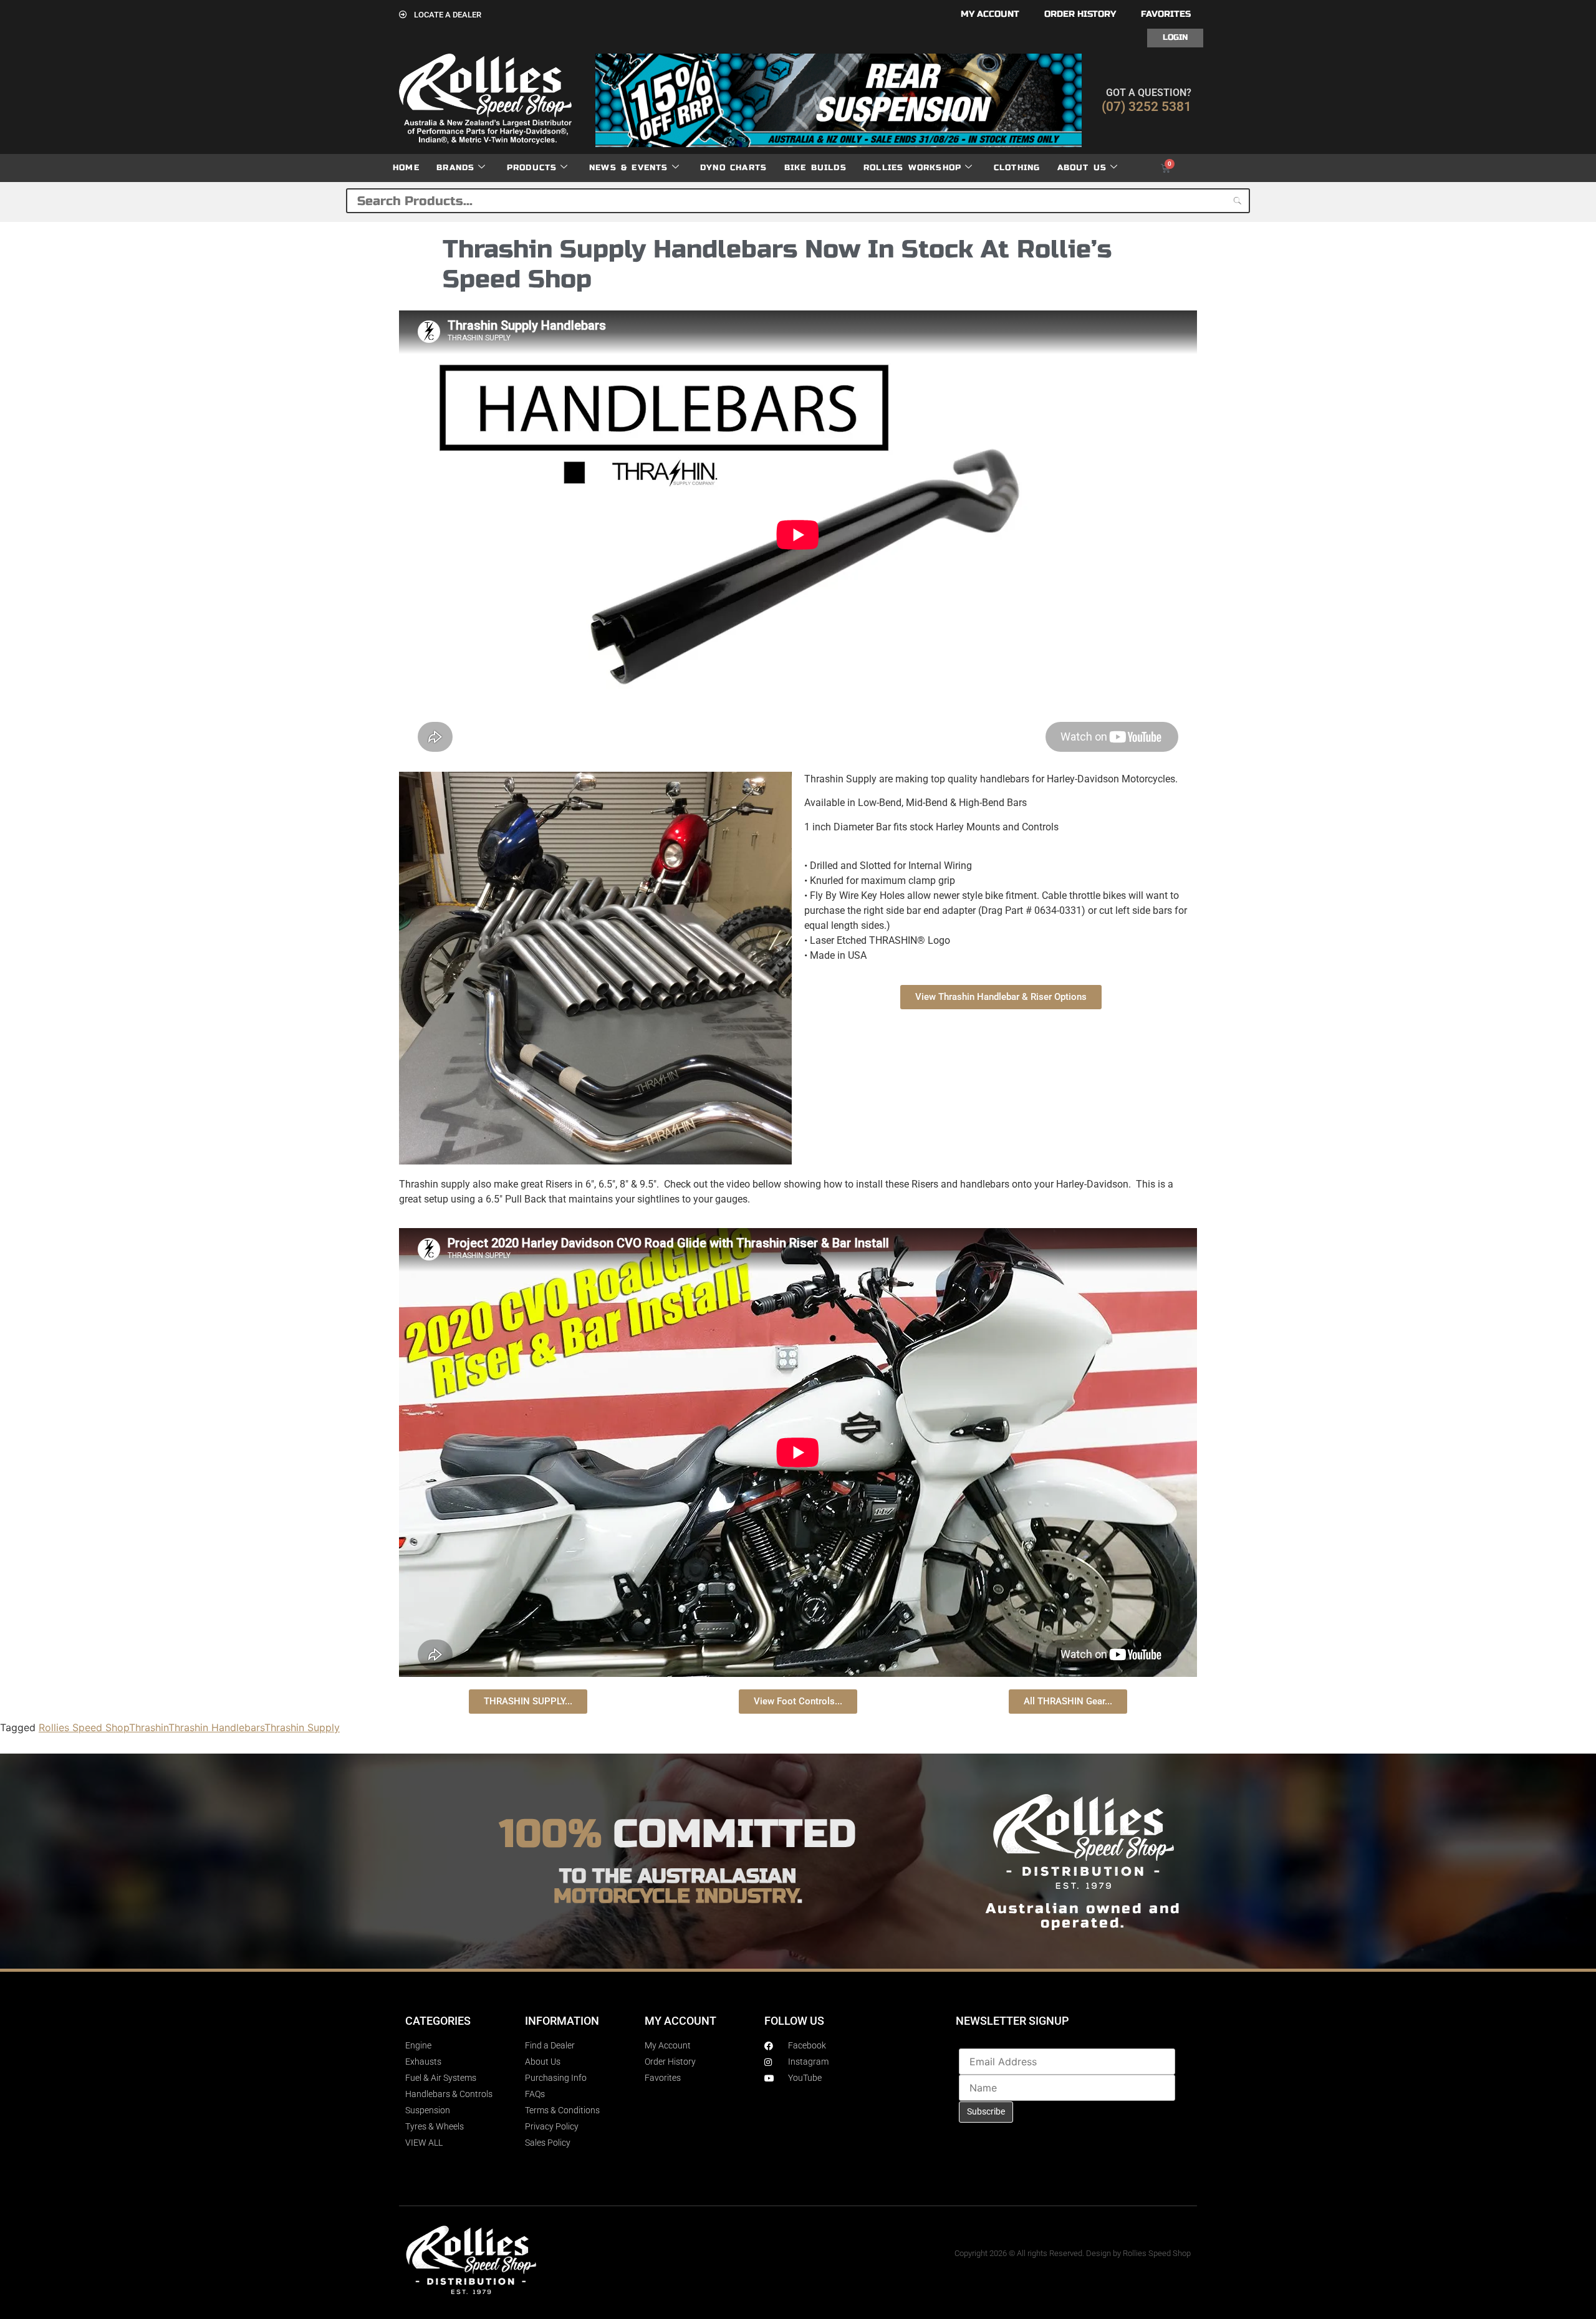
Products (532, 168)
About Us (1082, 168)
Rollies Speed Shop (84, 1727)
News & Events (629, 168)
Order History (1080, 14)
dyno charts (733, 168)
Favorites (1166, 14)
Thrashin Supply (302, 1727)
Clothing (1017, 168)
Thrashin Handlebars (216, 1727)
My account (990, 14)
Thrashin (149, 1727)
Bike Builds (815, 168)
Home (406, 168)
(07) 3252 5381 (1147, 107)
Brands (455, 168)
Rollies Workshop (912, 168)
